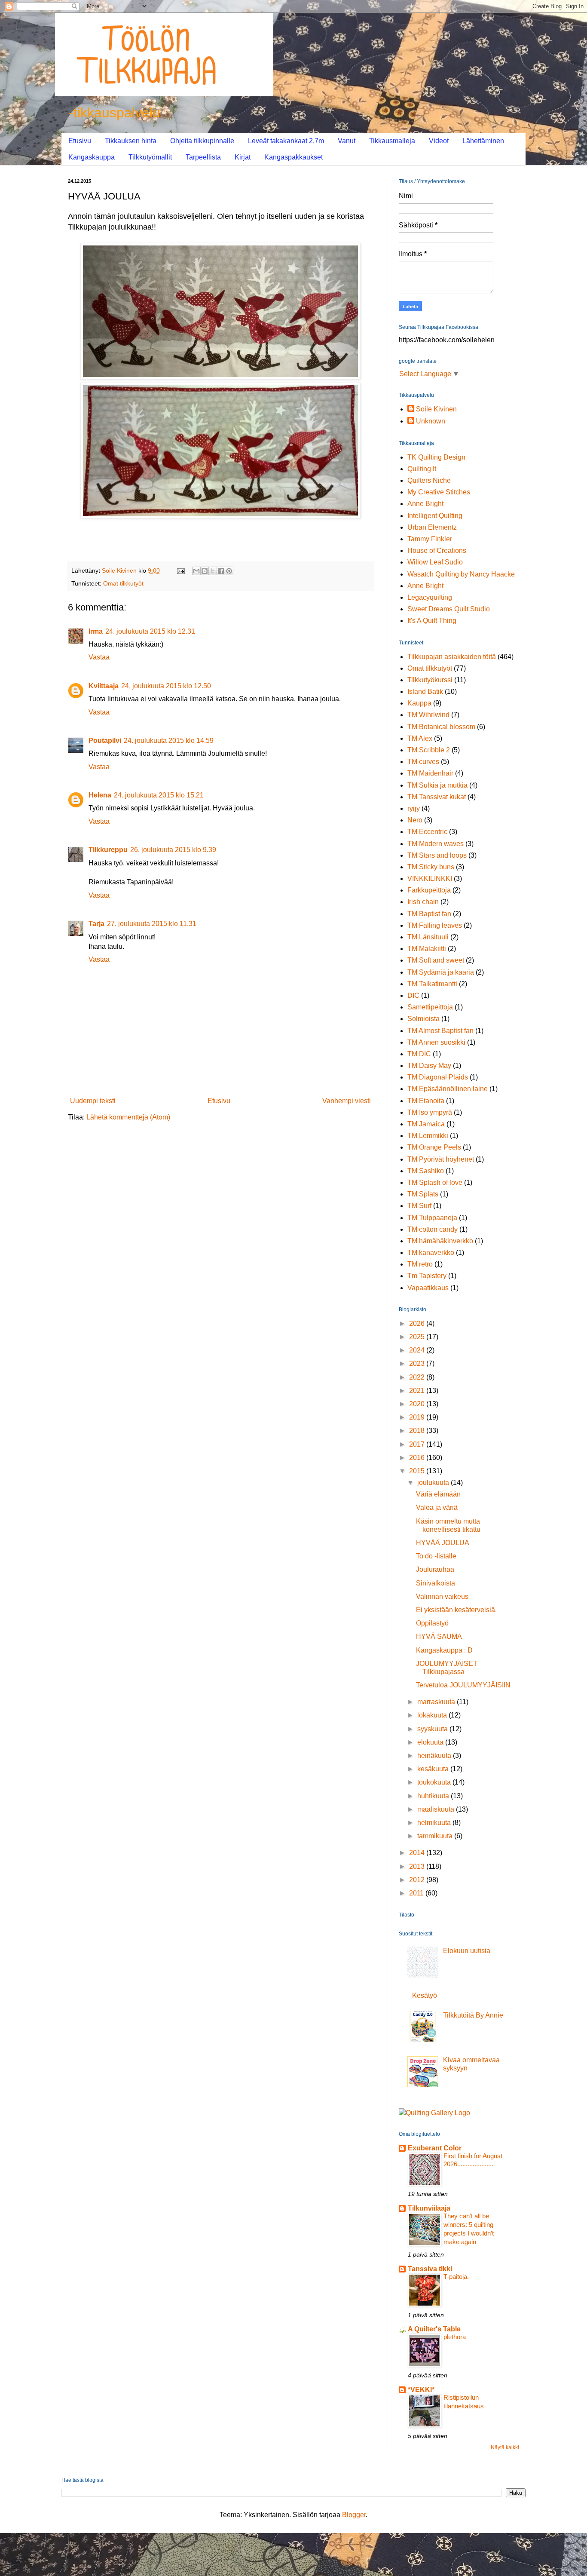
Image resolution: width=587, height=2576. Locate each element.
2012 (418, 1880)
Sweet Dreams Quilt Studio (449, 609)
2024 (418, 1350)
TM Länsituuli (428, 937)
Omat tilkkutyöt (123, 583)
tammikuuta (436, 1836)
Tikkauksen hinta (131, 141)
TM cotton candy (433, 1229)
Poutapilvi (105, 741)
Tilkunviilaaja (429, 2208)
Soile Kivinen (436, 409)
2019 (418, 1417)
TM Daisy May (429, 1066)
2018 (418, 1431)
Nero (415, 820)
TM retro (420, 1264)
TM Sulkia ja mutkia (437, 785)
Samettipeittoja (430, 1007)
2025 (418, 1337)
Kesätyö (425, 1995)
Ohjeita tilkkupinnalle (202, 141)
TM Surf (419, 1206)
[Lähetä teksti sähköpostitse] (180, 570)
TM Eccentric (427, 832)
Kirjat (243, 157)
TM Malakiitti (427, 949)
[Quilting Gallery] (434, 2113)
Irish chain (423, 902)
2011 (417, 1893)
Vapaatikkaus (428, 1288)
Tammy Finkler (430, 539)
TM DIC (419, 1054)
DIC (413, 995)
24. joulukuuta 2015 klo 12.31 (150, 631)
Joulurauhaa (435, 1569)
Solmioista (423, 1019)
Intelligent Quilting (435, 516)
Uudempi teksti (93, 1101)
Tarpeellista (203, 157)
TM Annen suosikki (436, 1042)
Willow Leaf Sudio (435, 562)
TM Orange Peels (434, 1147)
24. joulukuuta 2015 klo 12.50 (166, 686)
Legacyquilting (430, 597)
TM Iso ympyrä (430, 1112)
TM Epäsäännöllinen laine (448, 1089)
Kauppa (419, 703)
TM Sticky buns (431, 867)
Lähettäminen (483, 141)
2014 (418, 1853)
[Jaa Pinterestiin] (229, 571)
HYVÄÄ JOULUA (443, 1543)
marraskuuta (437, 1702)
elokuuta (431, 1742)
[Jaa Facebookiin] (221, 571)
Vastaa (99, 657)
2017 (418, 1444)
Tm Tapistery (427, 1276)
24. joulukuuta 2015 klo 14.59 (169, 741)
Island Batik (425, 692)
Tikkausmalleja (392, 141)
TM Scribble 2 (429, 750)
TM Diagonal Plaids (438, 1077)
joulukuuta (434, 1483)
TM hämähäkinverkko (440, 1241)
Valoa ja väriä (437, 1507)
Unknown (431, 421)
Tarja (96, 924)
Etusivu (80, 141)
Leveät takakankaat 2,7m (286, 141)
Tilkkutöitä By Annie (473, 2015)
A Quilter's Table (434, 2329)
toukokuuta (435, 1782)
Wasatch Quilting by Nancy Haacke (461, 574)
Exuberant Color (435, 2148)
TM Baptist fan (429, 914)
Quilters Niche (429, 480)
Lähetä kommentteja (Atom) (128, 1117)
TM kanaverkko (431, 1253)
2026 (418, 1323)
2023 (418, 1363)
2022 (418, 1377)
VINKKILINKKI (430, 879)
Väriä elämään (438, 1494)
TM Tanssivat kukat (437, 797)
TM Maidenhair (430, 773)
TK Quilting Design (436, 457)
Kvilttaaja (104, 686)
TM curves (423, 762)
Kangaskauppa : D (444, 1650)
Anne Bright (425, 504)
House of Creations (437, 550)
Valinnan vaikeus (442, 1596)
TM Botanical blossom (441, 727)
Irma (96, 631)
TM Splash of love (435, 1182)
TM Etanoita (426, 1101)
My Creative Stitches (439, 492)
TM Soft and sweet (436, 960)
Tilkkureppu (108, 850)
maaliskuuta (437, 1809)
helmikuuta (435, 1823)
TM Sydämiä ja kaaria (441, 972)
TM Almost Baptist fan (440, 1031)
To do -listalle (436, 1556)
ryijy (414, 808)
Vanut (347, 141)
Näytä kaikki (505, 2447)
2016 (418, 1458)
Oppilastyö (432, 1623)
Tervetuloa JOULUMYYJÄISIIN (463, 1685)
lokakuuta (433, 1715)
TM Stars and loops (437, 855)
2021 (418, 1391)
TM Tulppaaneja (432, 1218)
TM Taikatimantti (432, 984)
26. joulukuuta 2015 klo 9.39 (173, 850)
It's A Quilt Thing (432, 621)
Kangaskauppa (92, 157)
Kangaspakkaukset (293, 157)
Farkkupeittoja (429, 890)
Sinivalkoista (436, 1583)
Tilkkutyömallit (150, 157)
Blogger (354, 2515)
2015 (418, 1471)
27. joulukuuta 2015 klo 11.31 (152, 924)
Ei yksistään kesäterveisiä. (456, 1610)
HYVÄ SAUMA (439, 1636)
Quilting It (422, 469)
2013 (418, 1866)
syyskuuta (433, 1729)
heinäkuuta (435, 1756)
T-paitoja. (456, 2277)
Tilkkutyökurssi (430, 680)
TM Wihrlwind (428, 715)
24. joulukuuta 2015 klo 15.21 (159, 795)
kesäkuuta (434, 1769)
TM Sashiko (426, 1171)
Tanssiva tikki (430, 2269)
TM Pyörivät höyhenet (441, 1159)
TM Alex (420, 738)
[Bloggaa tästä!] (205, 571)
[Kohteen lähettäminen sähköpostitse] (196, 571)
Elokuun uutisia (467, 1951)
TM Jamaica (426, 1124)
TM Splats (423, 1194)
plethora (455, 2337)
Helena (100, 795)
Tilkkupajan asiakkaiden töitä (452, 657)
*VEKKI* (421, 2390)
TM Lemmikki (428, 1136)
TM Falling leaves (435, 925)
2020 (418, 1404)
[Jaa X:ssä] (213, 571)
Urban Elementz (432, 527)
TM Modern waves (436, 844)
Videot (439, 141)
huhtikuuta (434, 1796)
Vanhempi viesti (347, 1101)
